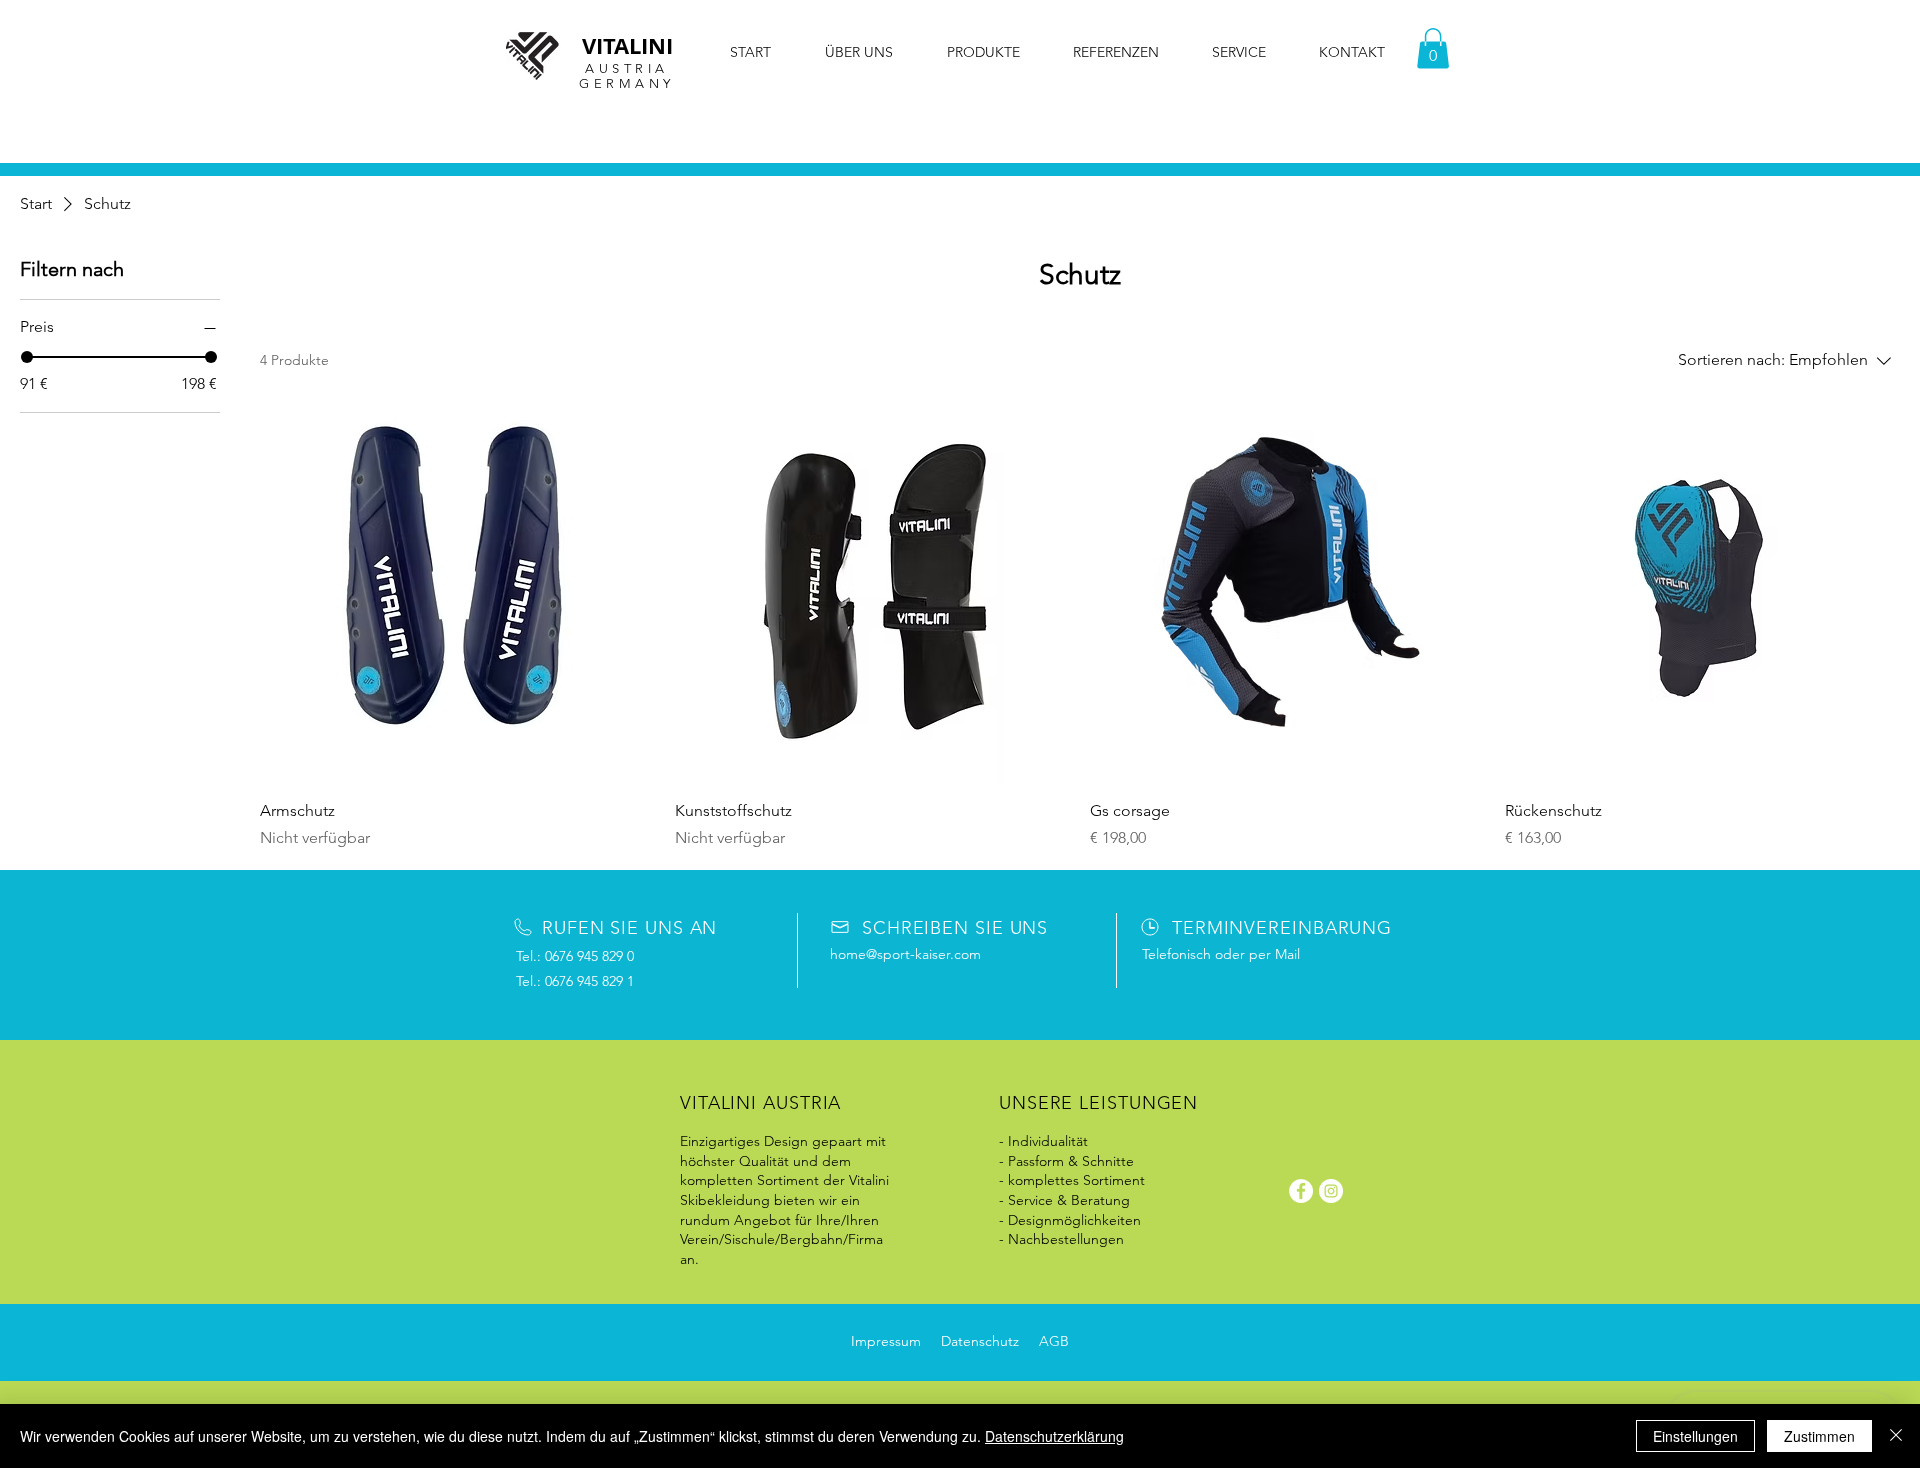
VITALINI (627, 45)
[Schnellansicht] (457, 586)
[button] (1433, 48)
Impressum (886, 1341)
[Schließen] (1896, 1436)
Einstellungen (1695, 1436)
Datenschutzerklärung (1054, 1436)
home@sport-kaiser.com (905, 954)
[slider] (27, 357)
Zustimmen (1819, 1436)
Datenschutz (980, 1341)
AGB (1054, 1341)
